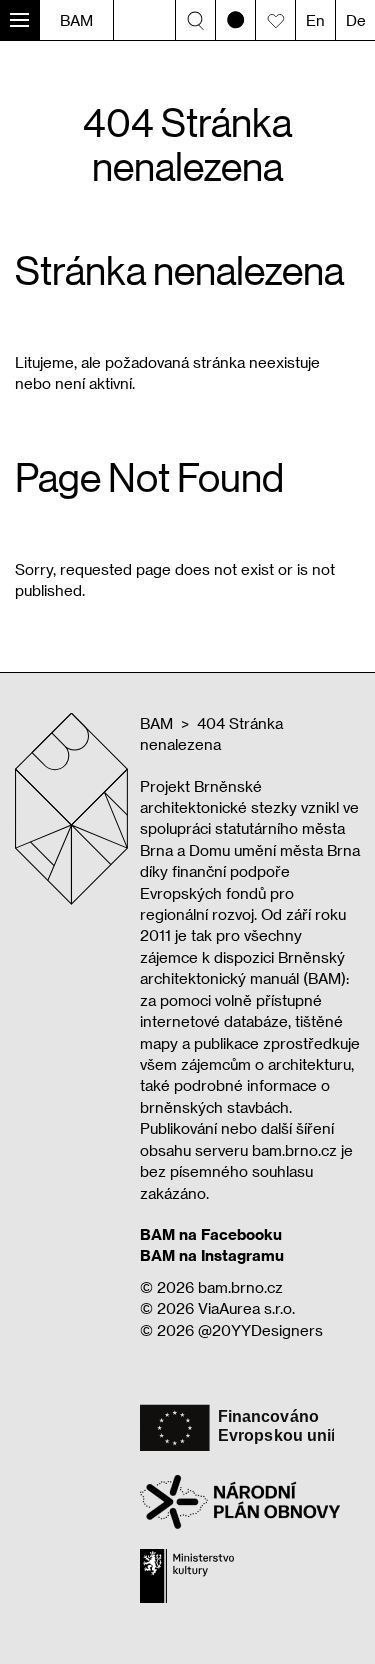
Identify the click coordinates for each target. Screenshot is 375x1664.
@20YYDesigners (260, 1330)
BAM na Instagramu (212, 1255)
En (315, 20)
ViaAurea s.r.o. (246, 1308)
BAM (76, 20)
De (356, 20)
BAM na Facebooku (211, 1234)
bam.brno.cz (240, 1287)
